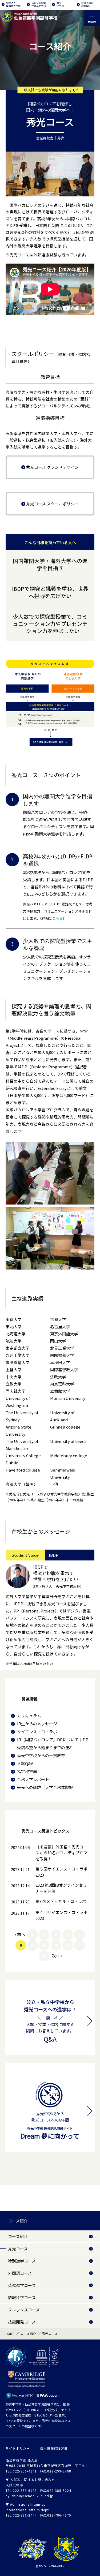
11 (44, 1945)
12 (56, 1945)
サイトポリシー (18, 2448)
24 (44, 1956)
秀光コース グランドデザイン (52, 467)
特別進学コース (22, 2261)
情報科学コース (22, 2297)
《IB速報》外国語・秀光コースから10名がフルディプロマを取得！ (61, 1853)
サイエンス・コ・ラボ (37, 1732)
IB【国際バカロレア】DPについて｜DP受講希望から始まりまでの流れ (53, 1743)
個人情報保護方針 (54, 2448)
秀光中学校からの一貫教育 (41, 1755)
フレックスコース (24, 2310)
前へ (21, 1934)
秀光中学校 (60, 4)
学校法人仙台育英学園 (13, 4)
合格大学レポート (33, 1779)
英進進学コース (22, 2285)
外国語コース (20, 2273)
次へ (56, 1956)
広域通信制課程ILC (87, 4)
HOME (10, 2334)
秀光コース (18, 2249)
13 (68, 1945)
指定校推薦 (27, 1771)
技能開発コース (22, 2322)
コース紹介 (18, 2221)
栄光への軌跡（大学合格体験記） (47, 1787)
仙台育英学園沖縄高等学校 (39, 4)
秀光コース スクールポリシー (52, 504)
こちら (57, 918)
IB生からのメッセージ (37, 1724)
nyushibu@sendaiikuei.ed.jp (30, 2496)
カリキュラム (29, 1716)
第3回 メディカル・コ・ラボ (61, 1901)
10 (33, 1945)
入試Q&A (25, 1763)
